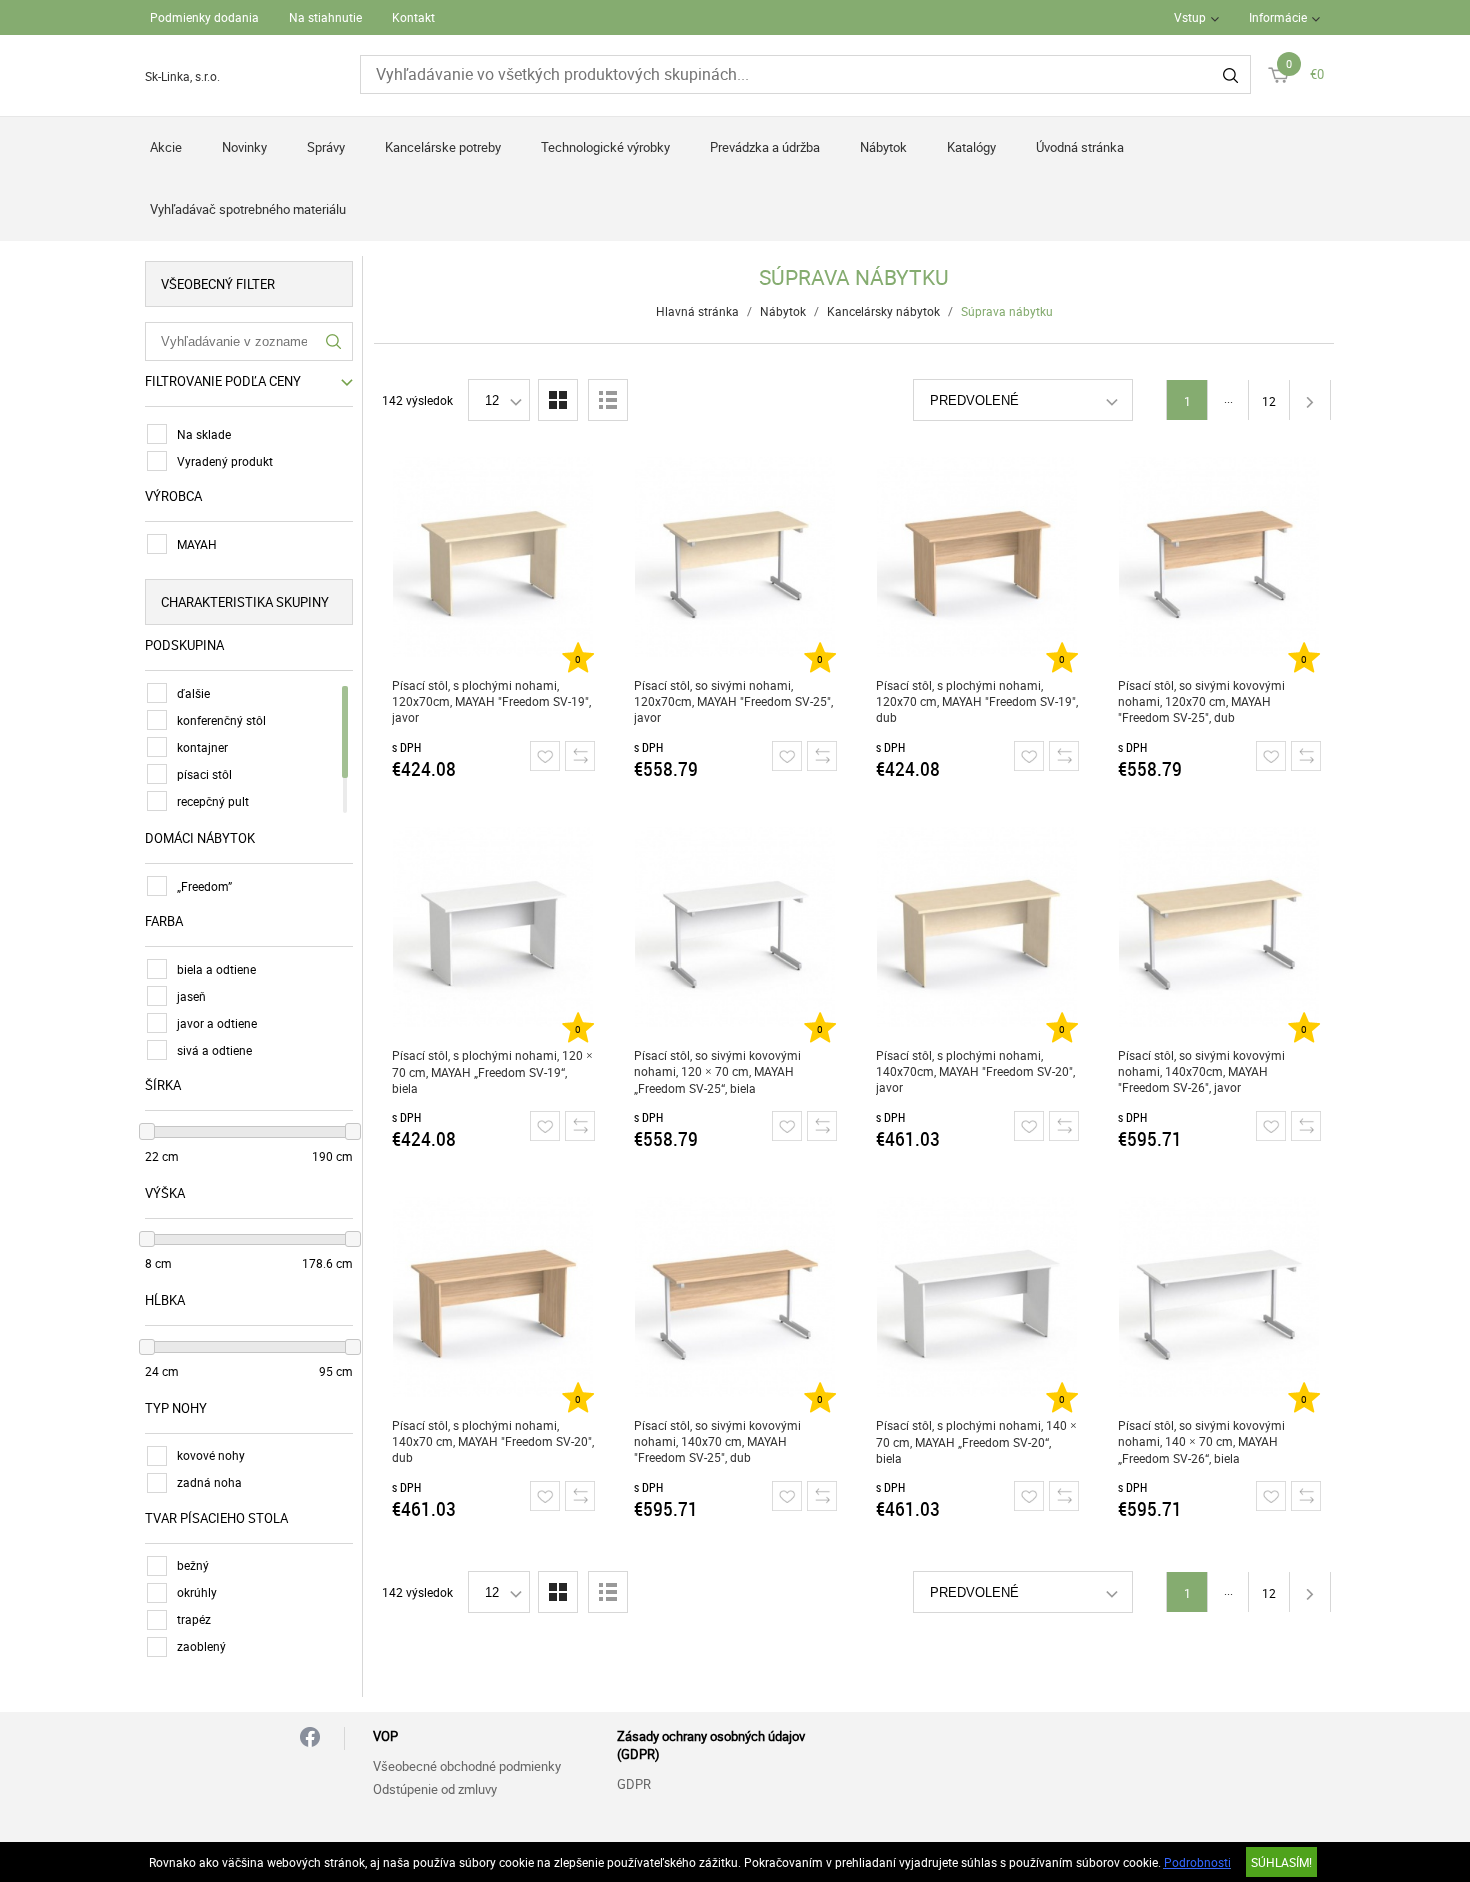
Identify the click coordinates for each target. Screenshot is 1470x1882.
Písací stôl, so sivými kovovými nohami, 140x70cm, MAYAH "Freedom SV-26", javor (1201, 1071)
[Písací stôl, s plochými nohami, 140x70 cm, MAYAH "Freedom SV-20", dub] (493, 1297)
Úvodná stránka (1080, 147)
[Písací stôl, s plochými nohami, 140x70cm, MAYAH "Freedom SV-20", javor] (977, 927)
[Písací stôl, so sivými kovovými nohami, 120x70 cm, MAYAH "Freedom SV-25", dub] (1219, 557)
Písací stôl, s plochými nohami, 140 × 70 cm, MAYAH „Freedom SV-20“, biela (976, 1441)
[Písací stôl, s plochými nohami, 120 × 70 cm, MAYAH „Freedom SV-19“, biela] (493, 927)
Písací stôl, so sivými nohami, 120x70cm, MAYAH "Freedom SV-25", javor (733, 701)
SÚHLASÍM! (1281, 1862)
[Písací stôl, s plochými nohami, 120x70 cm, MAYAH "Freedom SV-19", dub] (977, 557)
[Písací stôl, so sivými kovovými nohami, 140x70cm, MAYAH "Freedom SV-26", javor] (1219, 927)
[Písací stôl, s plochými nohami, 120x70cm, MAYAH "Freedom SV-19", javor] (493, 557)
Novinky (244, 147)
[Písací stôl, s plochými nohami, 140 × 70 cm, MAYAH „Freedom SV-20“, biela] (977, 1297)
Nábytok (883, 147)
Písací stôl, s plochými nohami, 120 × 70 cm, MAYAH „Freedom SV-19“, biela (492, 1071)
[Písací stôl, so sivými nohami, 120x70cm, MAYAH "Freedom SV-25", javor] (735, 557)
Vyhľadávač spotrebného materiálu (248, 209)
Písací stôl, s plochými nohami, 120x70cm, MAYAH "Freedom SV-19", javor (491, 701)
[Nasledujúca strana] (1310, 400)
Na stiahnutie (325, 17)
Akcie (166, 147)
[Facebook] (310, 1738)
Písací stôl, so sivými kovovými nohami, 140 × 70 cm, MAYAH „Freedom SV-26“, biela (1201, 1441)
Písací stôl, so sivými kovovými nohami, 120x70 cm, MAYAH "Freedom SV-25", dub (1201, 701)
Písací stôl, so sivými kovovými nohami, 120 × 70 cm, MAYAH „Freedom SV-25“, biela (717, 1071)
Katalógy (971, 147)
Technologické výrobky (605, 147)
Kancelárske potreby (443, 147)
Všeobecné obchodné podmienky (467, 1766)
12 (1269, 401)
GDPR (634, 1784)
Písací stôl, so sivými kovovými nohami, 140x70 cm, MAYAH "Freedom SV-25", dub (717, 1441)
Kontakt (413, 17)
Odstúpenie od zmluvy (435, 1789)
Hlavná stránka (697, 311)
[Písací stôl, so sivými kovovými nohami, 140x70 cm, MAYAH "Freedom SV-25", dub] (735, 1297)
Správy (326, 147)
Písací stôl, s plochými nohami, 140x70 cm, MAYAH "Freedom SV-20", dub (493, 1441)
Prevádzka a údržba (765, 147)
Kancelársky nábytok (883, 311)
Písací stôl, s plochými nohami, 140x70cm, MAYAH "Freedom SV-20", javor (975, 1071)
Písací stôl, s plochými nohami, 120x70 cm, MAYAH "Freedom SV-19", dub (977, 701)
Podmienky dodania (204, 17)
